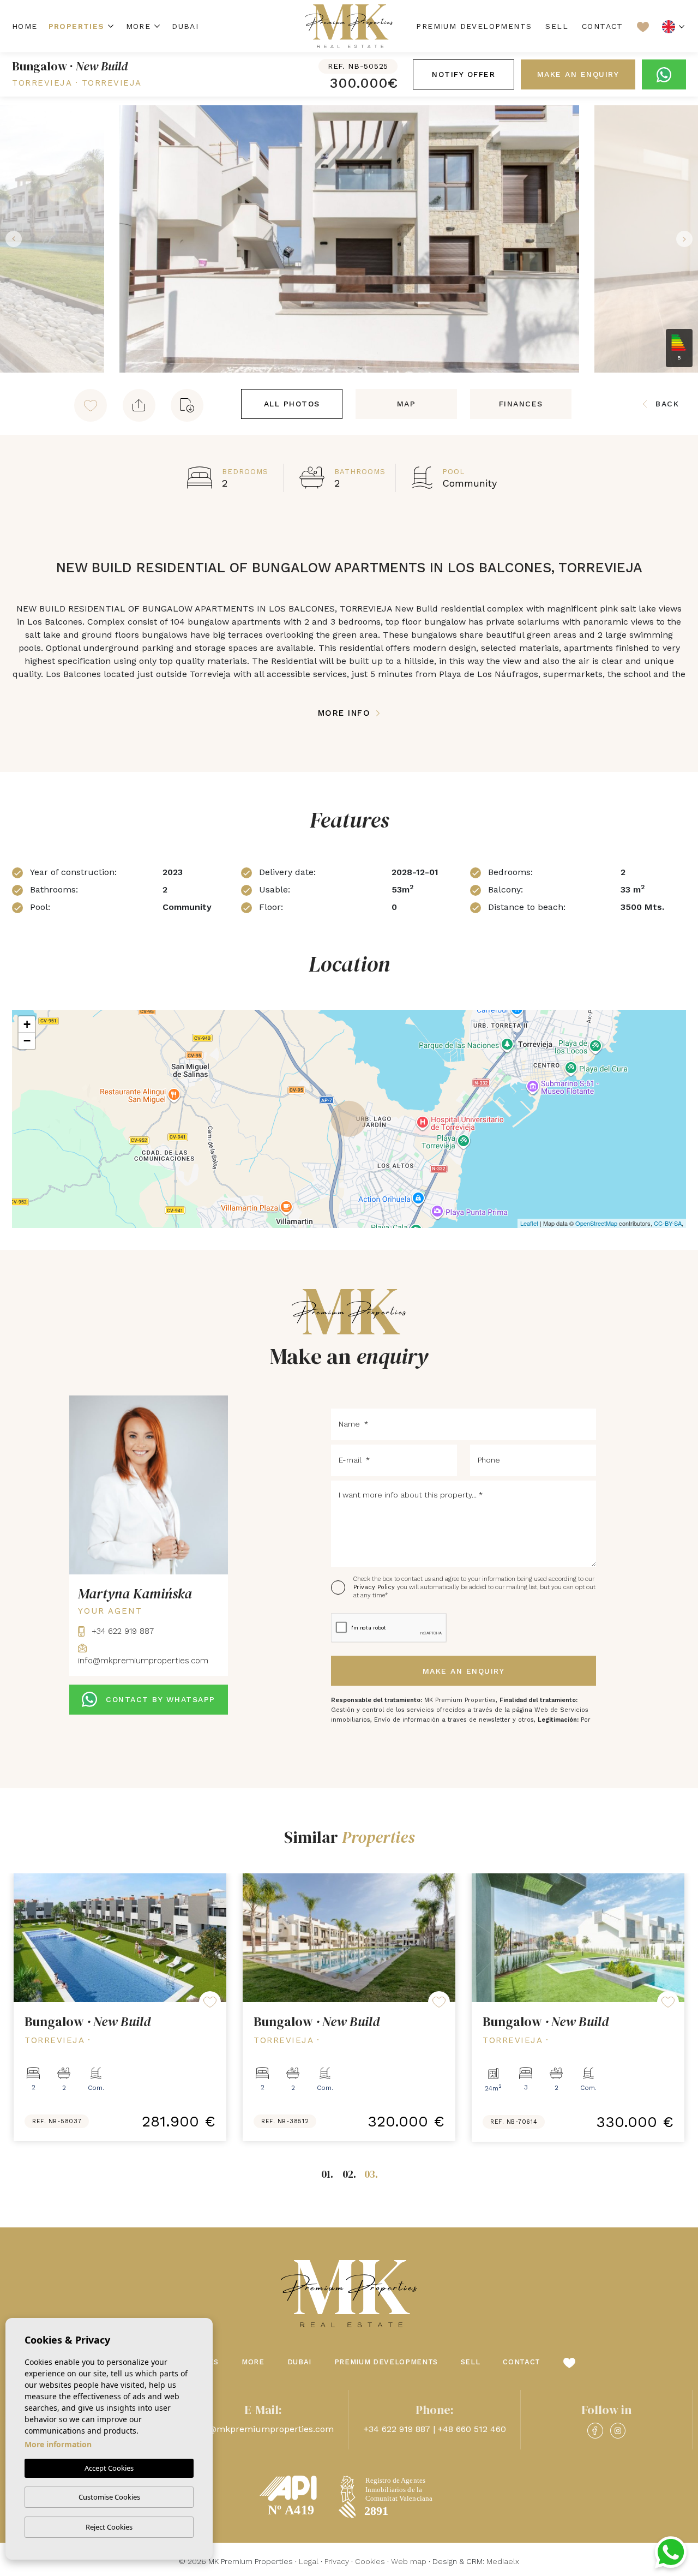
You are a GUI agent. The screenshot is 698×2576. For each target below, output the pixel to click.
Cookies (370, 2561)
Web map (409, 2561)
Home (25, 26)
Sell (557, 26)
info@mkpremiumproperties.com (263, 2429)
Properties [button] (77, 26)
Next (687, 239)
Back (667, 404)
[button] (139, 405)
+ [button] (27, 1024)
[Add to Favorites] (91, 405)
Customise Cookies (109, 2497)
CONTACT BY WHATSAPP (161, 1699)
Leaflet (529, 1223)
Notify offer (464, 74)
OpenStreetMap (596, 1223)
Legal (309, 2561)
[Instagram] (618, 2431)
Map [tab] (407, 404)
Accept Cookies (109, 2468)
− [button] (27, 1041)
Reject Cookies (109, 2527)
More (139, 26)
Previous (11, 239)
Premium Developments (474, 26)
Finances (521, 404)
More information (58, 2444)
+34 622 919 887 (121, 1631)
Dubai (185, 26)
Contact (603, 26)
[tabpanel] (120, 2008)
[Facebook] (595, 2431)
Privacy (337, 2561)
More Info (346, 713)
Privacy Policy (375, 1587)
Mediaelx (503, 2561)
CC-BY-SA (668, 1223)
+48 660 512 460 (472, 2429)
